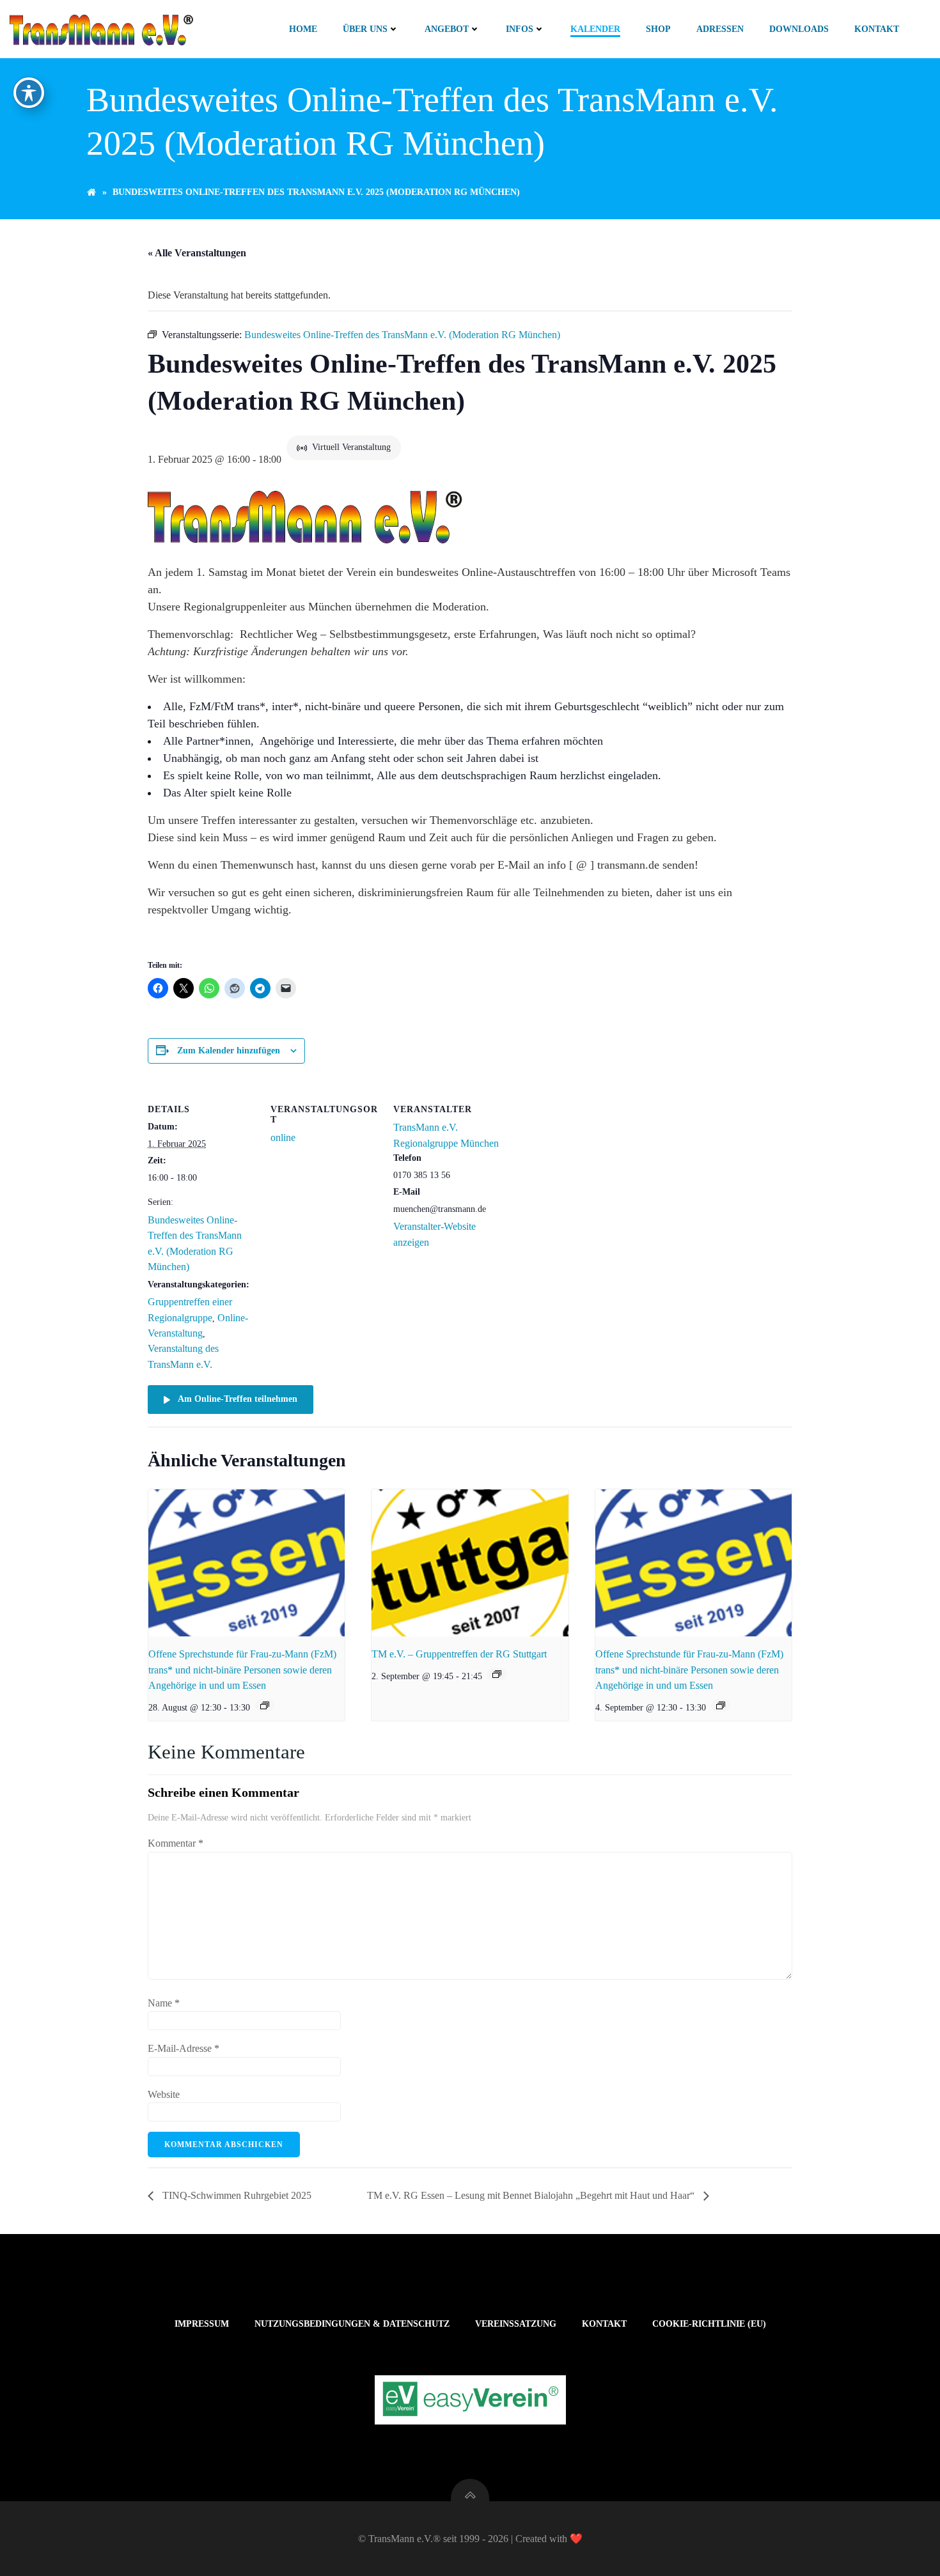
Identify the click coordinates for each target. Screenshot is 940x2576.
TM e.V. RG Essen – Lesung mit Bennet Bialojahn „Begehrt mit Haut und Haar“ (532, 2195)
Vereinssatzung (516, 2324)
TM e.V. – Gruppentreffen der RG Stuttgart (459, 1654)
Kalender (595, 29)
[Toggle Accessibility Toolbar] (29, 93)
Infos (520, 29)
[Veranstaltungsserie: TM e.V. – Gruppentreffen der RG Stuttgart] (497, 1674)
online (283, 1137)
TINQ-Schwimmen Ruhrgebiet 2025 (236, 2195)
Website (164, 2094)
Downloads (799, 29)
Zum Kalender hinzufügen (229, 1051)
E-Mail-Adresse (184, 2048)
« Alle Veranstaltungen (197, 253)
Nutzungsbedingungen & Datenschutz (352, 2324)
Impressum (202, 2324)
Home (303, 29)
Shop (658, 29)
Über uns (365, 29)
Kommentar (176, 1843)
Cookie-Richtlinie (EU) (709, 2324)
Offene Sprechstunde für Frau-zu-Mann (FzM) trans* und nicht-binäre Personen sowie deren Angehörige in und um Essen (242, 1670)
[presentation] (247, 1563)
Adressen (720, 29)
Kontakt (877, 29)
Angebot (447, 29)
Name (164, 2003)
